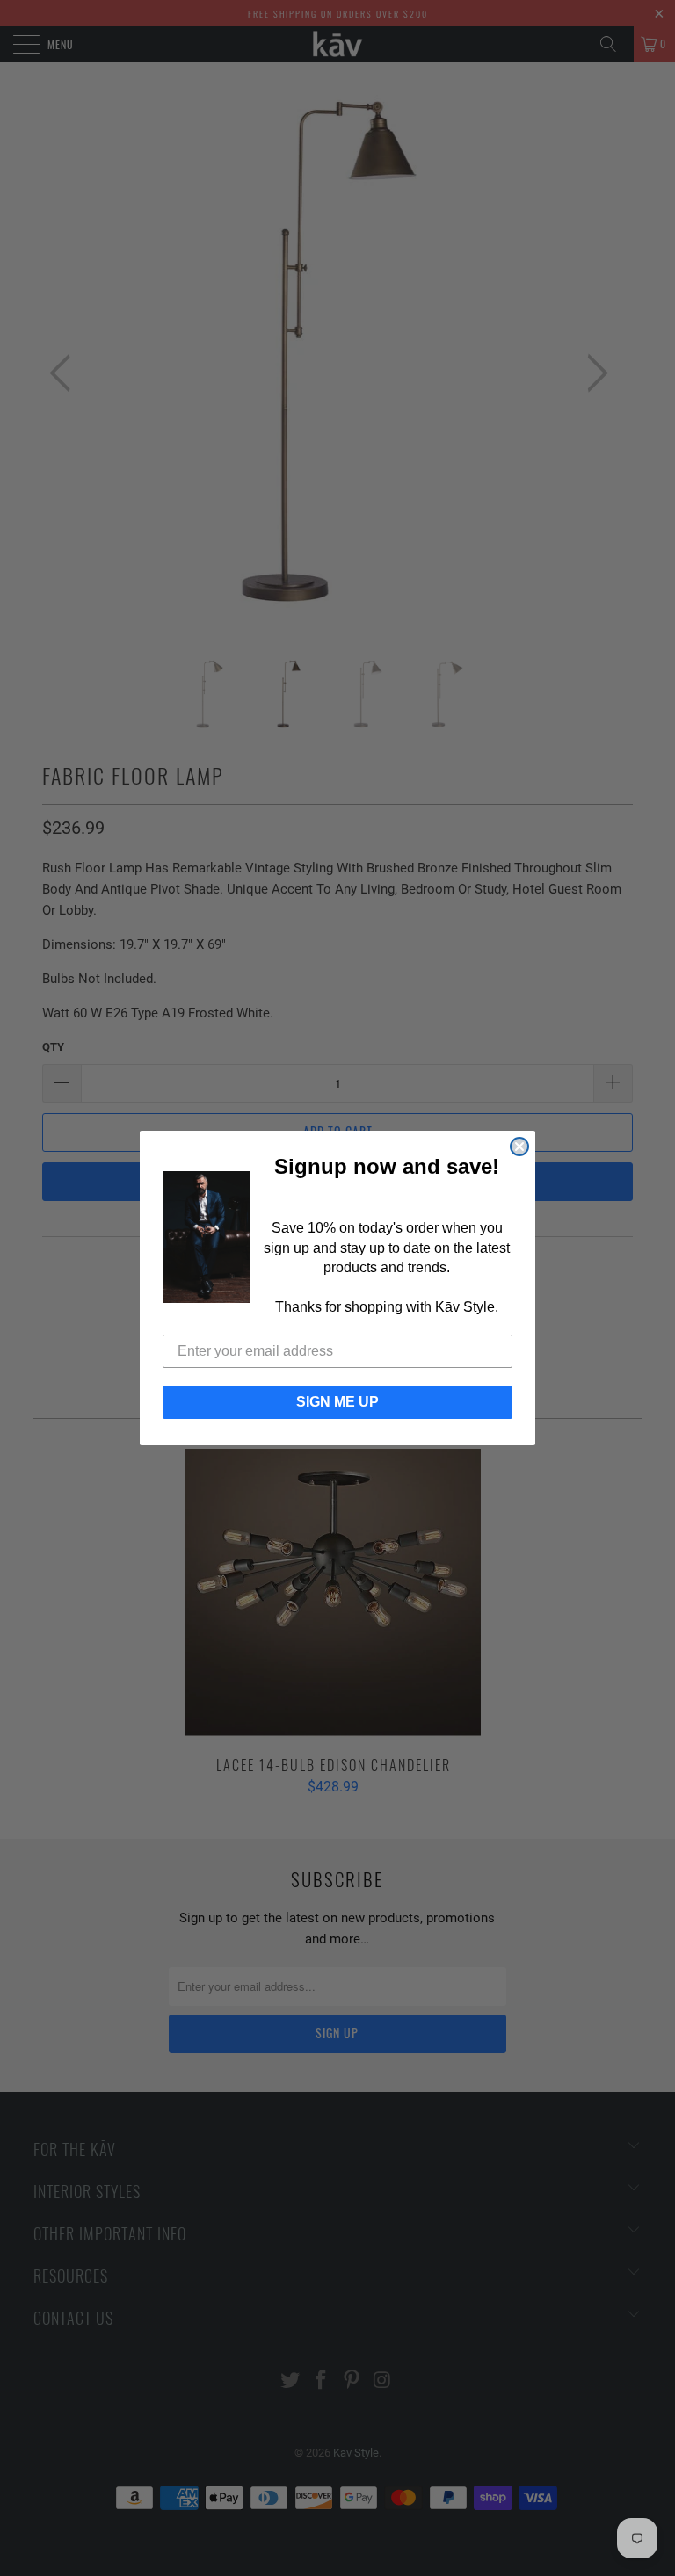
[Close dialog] (519, 1147)
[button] (207, 1237)
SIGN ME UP (337, 1402)
